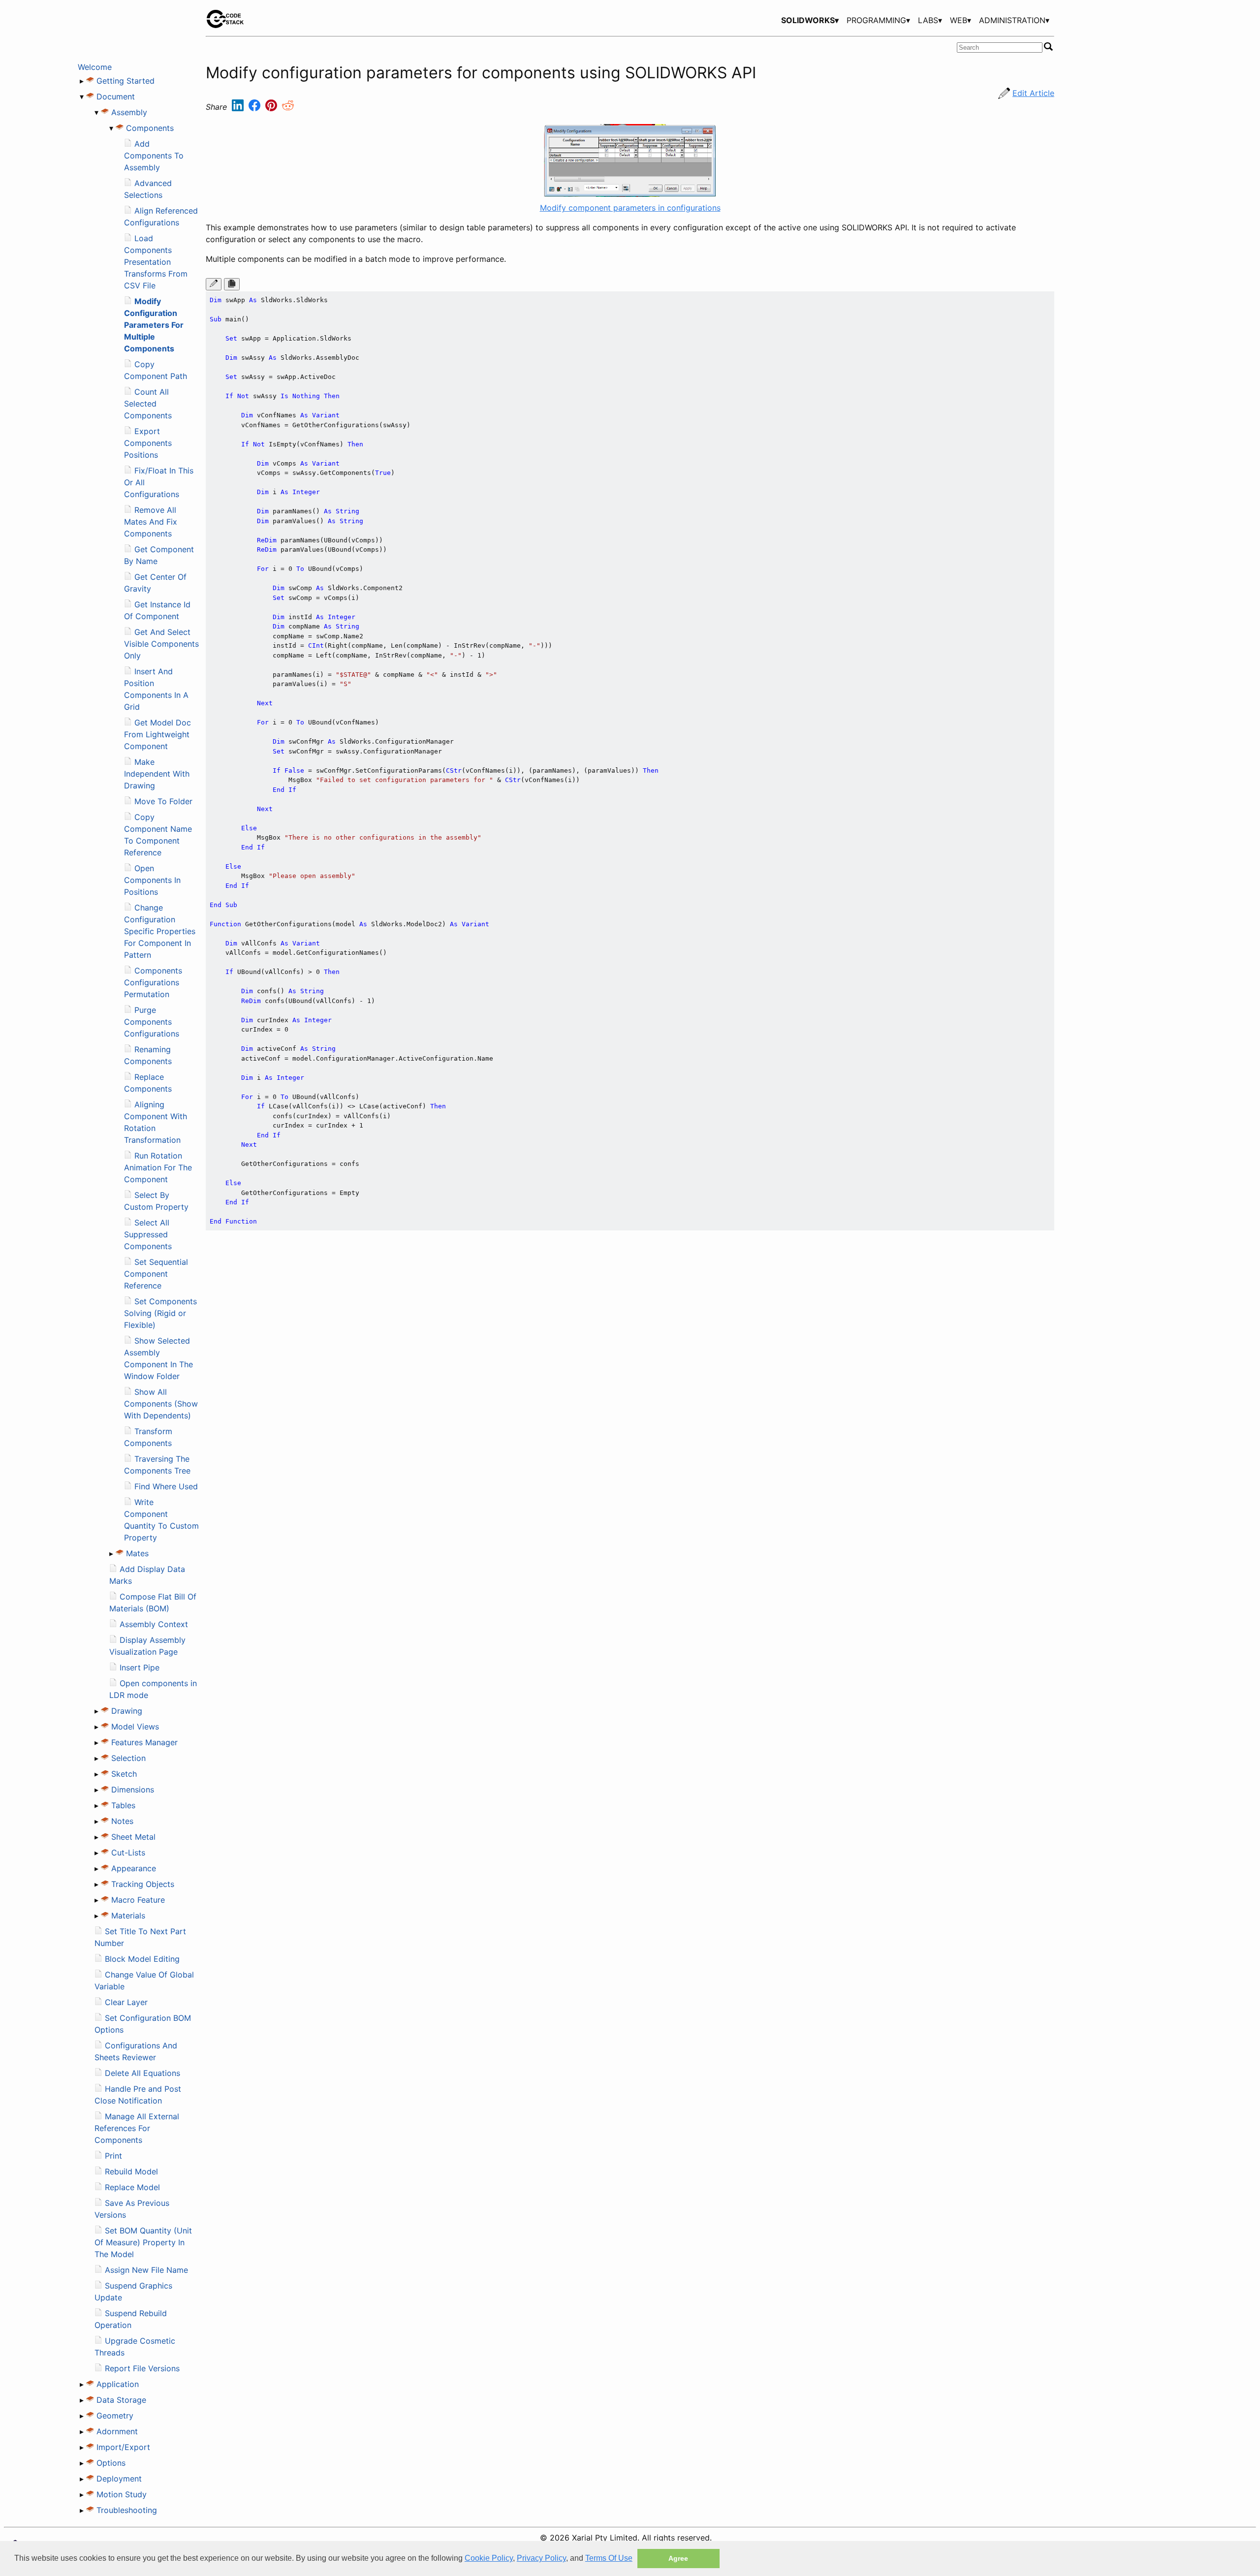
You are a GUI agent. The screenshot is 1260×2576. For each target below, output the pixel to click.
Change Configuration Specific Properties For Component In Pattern (160, 931)
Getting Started (126, 81)
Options (111, 2463)
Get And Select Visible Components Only (161, 644)
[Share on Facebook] (256, 107)
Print (113, 2156)
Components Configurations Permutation (153, 982)
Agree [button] (678, 2558)
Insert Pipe (140, 1667)
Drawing (127, 1711)
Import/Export (123, 2447)
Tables (123, 1805)
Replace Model (132, 2187)
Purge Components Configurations (152, 1022)
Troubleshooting (127, 2510)
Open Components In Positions (152, 880)
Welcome (95, 67)
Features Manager (144, 1742)
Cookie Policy (489, 2558)
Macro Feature (138, 1900)
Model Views (135, 1727)
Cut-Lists (128, 1853)
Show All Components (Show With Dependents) (161, 1404)
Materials (128, 1916)
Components (150, 128)
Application (118, 2384)
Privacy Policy (541, 2558)
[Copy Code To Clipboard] (232, 284)
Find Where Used (166, 1486)
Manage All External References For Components (137, 2128)
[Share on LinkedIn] (239, 107)
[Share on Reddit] (288, 107)
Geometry (115, 2416)
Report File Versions (142, 2368)
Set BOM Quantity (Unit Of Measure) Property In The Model (143, 2242)
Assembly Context (154, 1624)
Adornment (117, 2431)
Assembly (129, 112)
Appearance (134, 1868)
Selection (128, 1758)
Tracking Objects (143, 1884)
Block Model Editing (142, 1959)
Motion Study (122, 2494)
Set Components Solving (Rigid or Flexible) (160, 1313)
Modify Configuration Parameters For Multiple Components (154, 325)
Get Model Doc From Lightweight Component (157, 734)
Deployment (119, 2479)
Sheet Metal (133, 1837)
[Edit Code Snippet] (214, 284)
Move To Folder (163, 801)
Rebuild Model (131, 2171)
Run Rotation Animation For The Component (158, 1167)
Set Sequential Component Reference (156, 1274)
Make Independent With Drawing (157, 774)
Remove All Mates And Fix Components (151, 522)
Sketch (124, 1774)
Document (116, 96)
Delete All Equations (142, 2073)
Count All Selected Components (148, 404)
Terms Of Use (609, 2558)
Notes (122, 1821)
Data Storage (121, 2400)
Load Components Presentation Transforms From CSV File (156, 262)
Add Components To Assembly (154, 156)
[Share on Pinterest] (272, 107)
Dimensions (133, 1790)
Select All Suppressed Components (148, 1234)
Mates (137, 1553)
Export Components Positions (148, 443)
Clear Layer (126, 2002)
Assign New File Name (146, 2270)
